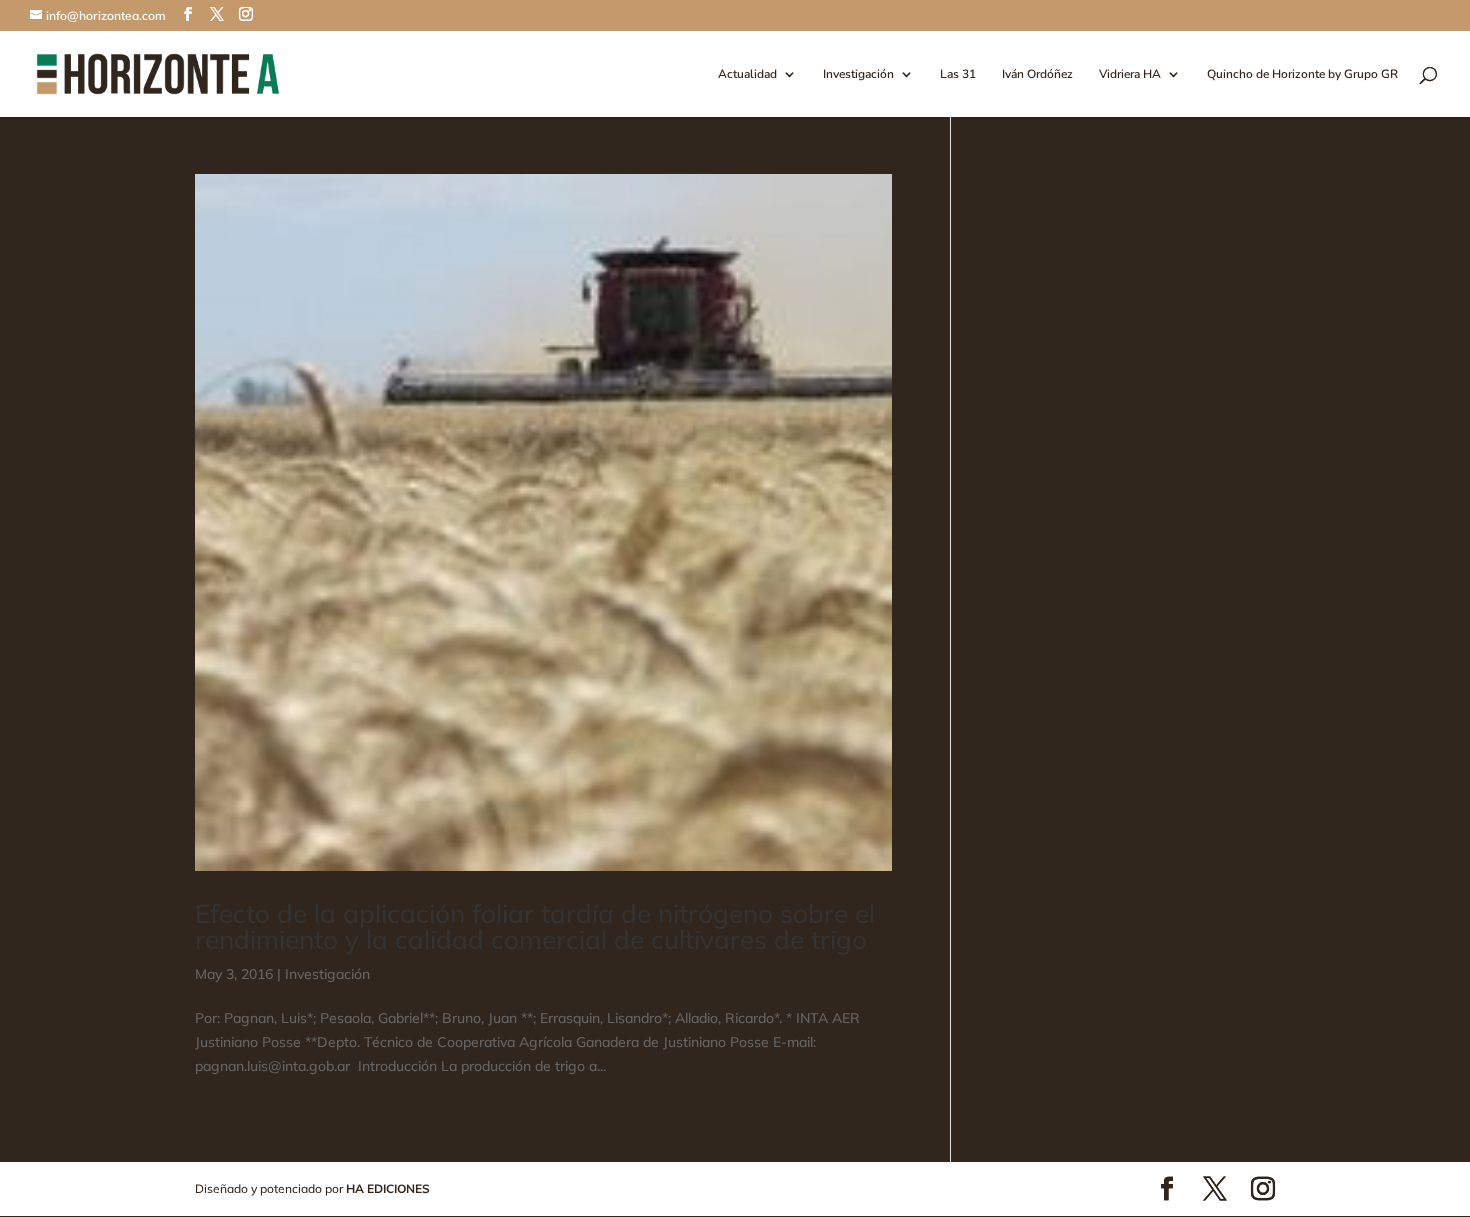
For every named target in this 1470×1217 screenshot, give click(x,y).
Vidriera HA (1130, 74)
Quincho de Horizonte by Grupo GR (1302, 74)
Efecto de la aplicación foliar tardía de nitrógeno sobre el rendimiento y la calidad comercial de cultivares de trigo (535, 926)
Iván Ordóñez (1037, 74)
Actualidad (747, 74)
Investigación (858, 74)
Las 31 (958, 74)
